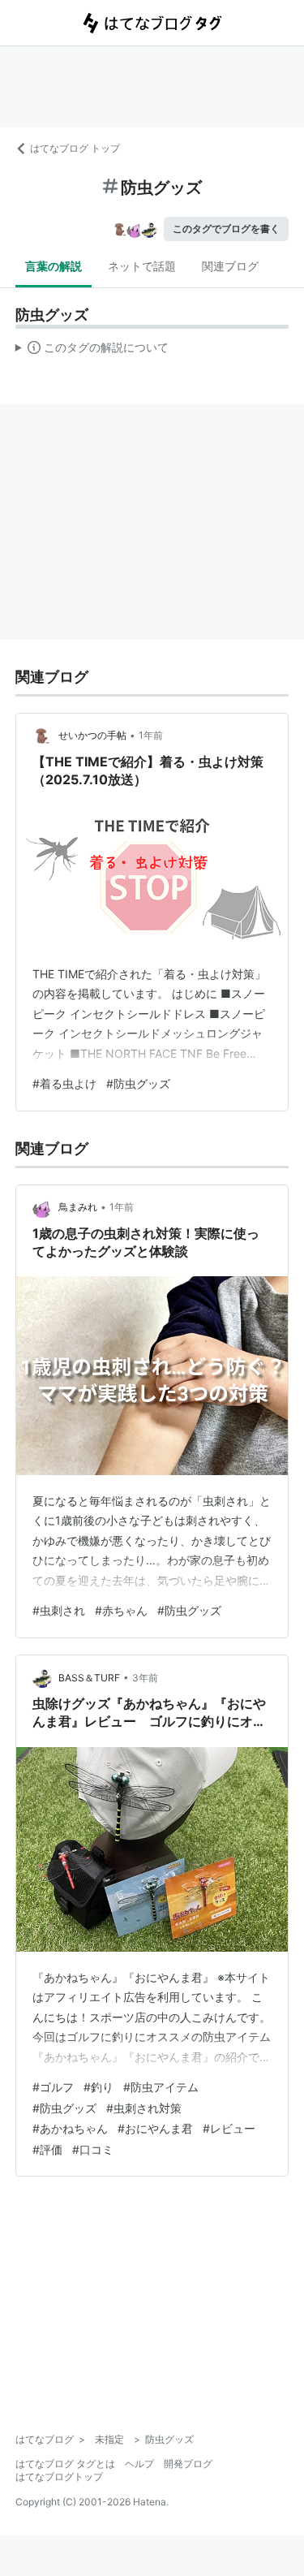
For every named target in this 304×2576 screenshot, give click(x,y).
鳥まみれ (78, 1207)
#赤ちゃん (121, 1610)
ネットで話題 (142, 266)
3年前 (145, 1678)
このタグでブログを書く (226, 229)
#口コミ (93, 2149)
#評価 (47, 2149)
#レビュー (229, 2128)
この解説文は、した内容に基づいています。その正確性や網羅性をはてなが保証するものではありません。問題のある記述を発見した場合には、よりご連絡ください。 (92, 351)
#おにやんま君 (155, 2128)
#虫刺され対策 (144, 2108)
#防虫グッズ (138, 1083)
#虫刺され (59, 1610)
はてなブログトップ (59, 2477)
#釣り (98, 2087)
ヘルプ (139, 2464)
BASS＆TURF (89, 1678)
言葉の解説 (54, 266)
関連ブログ (230, 266)
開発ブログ (188, 2464)
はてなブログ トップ (75, 148)
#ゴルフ (53, 2087)
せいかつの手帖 (92, 735)
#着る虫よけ (64, 1083)
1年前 (151, 735)
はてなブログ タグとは (65, 2464)
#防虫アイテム (161, 2087)
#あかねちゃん (70, 2128)
